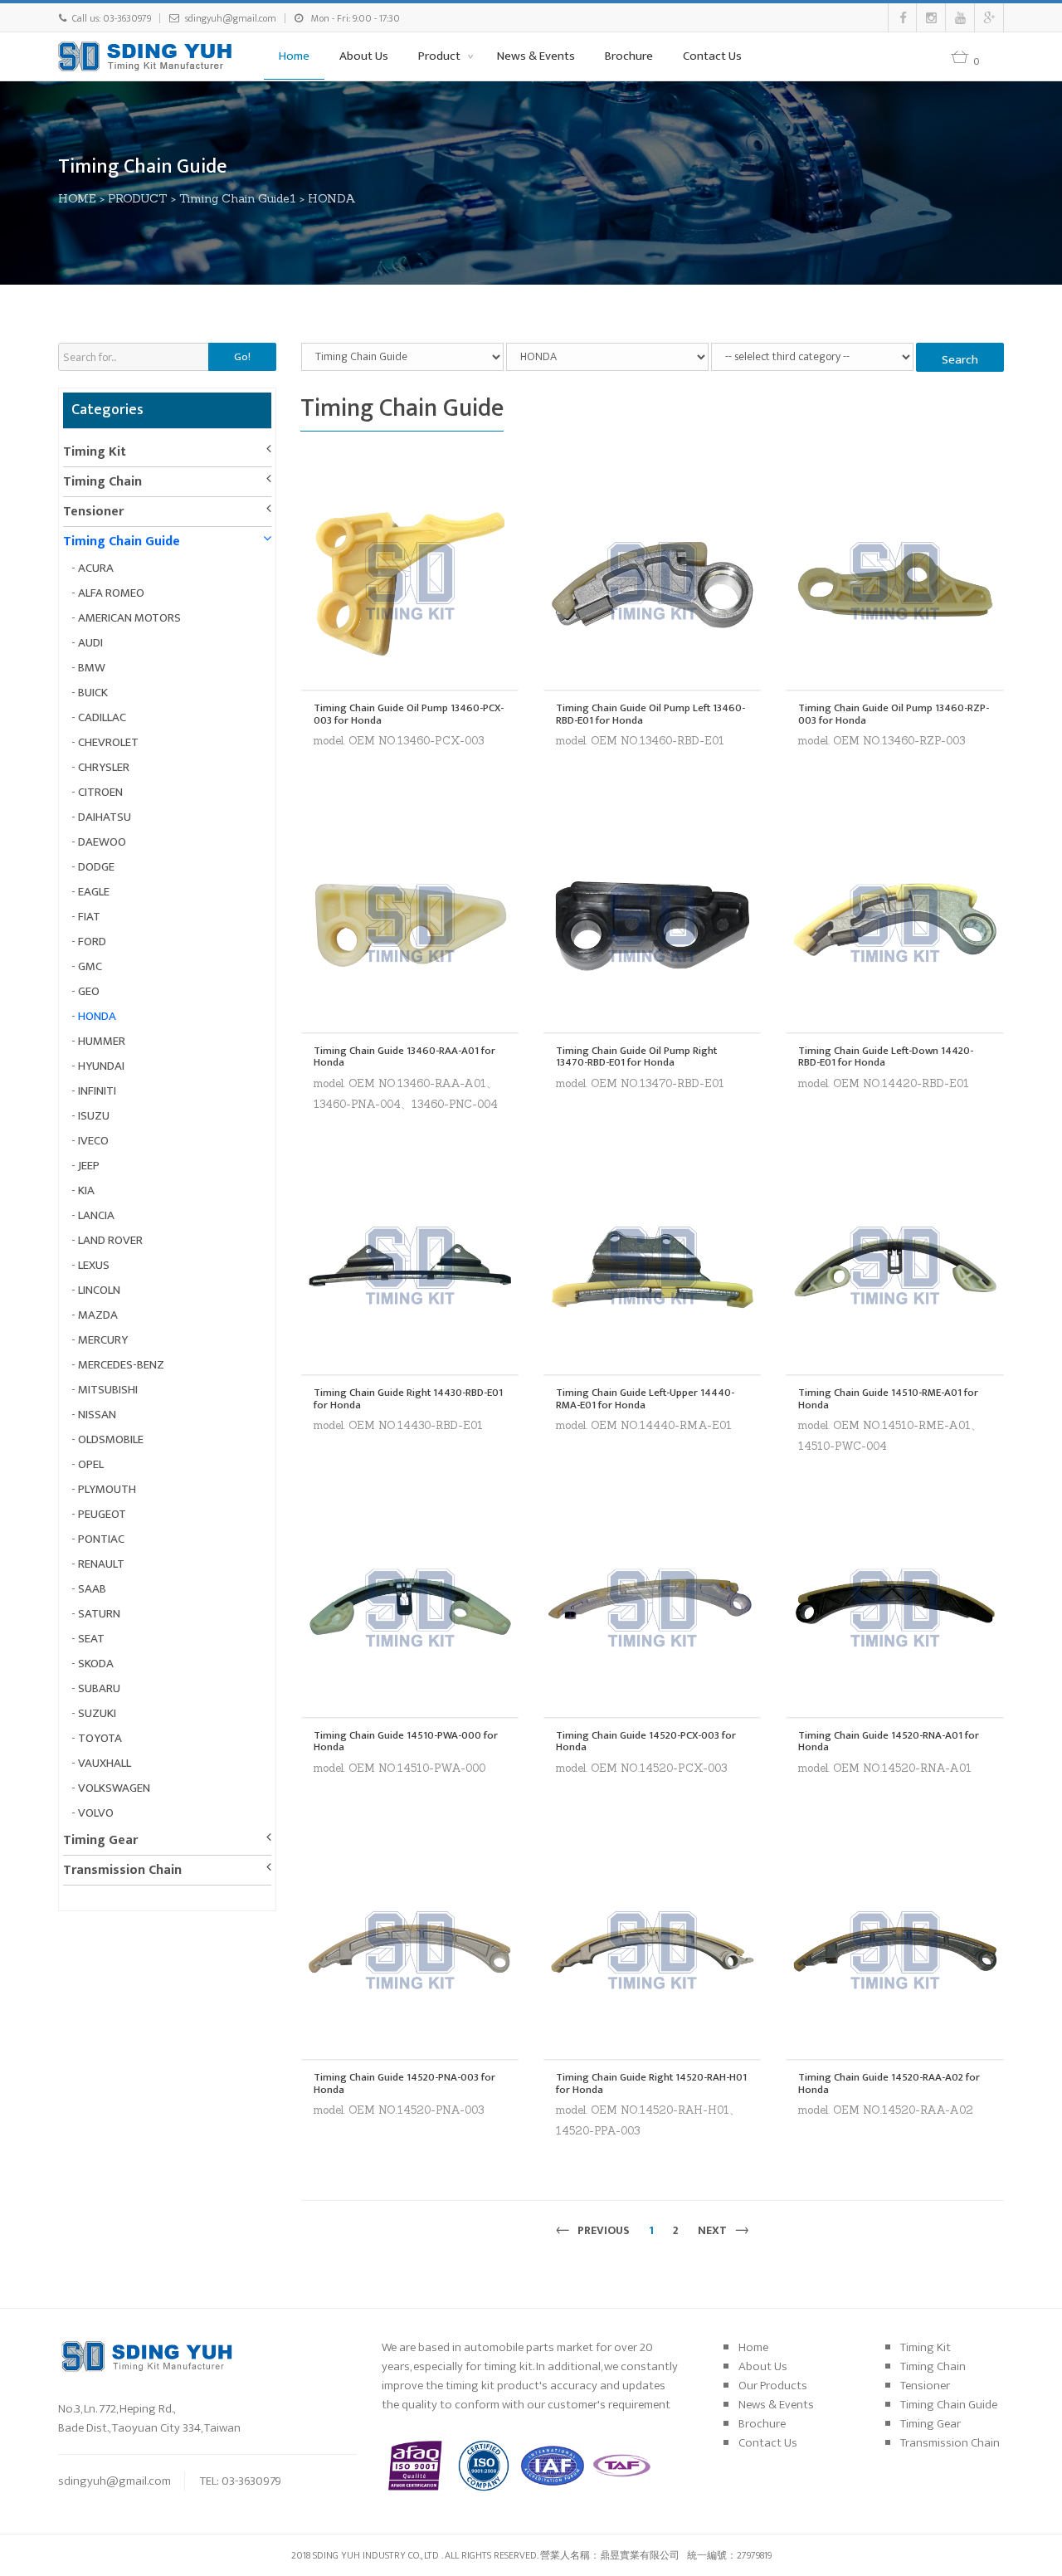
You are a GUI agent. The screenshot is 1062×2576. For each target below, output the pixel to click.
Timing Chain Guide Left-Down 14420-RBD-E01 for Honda (886, 1057)
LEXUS (94, 1265)
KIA (86, 1190)
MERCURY (103, 1340)
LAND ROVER (110, 1240)
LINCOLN (99, 1290)
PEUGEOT (102, 1514)
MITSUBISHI (108, 1390)
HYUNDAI (101, 1066)
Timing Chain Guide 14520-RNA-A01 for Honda (889, 1742)
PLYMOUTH (107, 1489)
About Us (364, 56)
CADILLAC (102, 717)
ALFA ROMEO (111, 593)
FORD (92, 942)
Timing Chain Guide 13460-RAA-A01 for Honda (404, 1057)
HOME (77, 198)
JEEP (89, 1166)
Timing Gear (100, 1840)
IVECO (93, 1141)
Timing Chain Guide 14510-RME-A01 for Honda (888, 1399)
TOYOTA (100, 1738)
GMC (90, 966)
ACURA (96, 568)
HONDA (332, 198)
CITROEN (100, 792)
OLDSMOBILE (111, 1439)
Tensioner (93, 512)
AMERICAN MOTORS (129, 618)
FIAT (89, 917)
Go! (242, 357)
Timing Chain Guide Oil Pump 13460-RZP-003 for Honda (894, 714)
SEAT (91, 1639)
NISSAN (97, 1415)
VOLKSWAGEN (114, 1788)
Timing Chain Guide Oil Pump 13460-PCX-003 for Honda (409, 714)
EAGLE (94, 892)
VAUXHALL (105, 1763)
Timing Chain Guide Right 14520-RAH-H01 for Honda (651, 2083)
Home (294, 56)
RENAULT (101, 1564)
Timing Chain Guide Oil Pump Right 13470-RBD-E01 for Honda (636, 1057)
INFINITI (97, 1091)
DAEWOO (102, 842)
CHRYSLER (104, 767)
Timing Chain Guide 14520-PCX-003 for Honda (646, 1742)
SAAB (92, 1589)
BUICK (93, 693)
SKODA (96, 1664)
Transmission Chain (122, 1870)
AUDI (90, 643)
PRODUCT (138, 198)
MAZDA (98, 1315)
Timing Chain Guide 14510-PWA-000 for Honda (406, 1742)
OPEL (91, 1464)
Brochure (629, 56)
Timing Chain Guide (122, 542)
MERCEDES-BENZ (121, 1365)
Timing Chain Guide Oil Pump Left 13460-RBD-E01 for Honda (650, 714)
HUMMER (102, 1041)
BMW (92, 668)
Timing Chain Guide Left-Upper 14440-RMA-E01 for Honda (645, 1399)
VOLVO (96, 1813)
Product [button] (441, 56)
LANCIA (96, 1215)
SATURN (99, 1614)
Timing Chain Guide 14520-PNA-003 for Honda (404, 2083)
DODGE (96, 867)
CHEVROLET (108, 742)
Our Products (773, 2386)
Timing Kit (95, 452)
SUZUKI (97, 1713)
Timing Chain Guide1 (238, 198)
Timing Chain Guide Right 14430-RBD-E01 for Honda (408, 1399)
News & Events (536, 56)
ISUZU (94, 1116)
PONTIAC (101, 1539)
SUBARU (99, 1688)
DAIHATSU (105, 817)
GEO (89, 991)
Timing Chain (102, 482)
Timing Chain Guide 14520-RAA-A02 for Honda (889, 2083)
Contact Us (712, 56)
